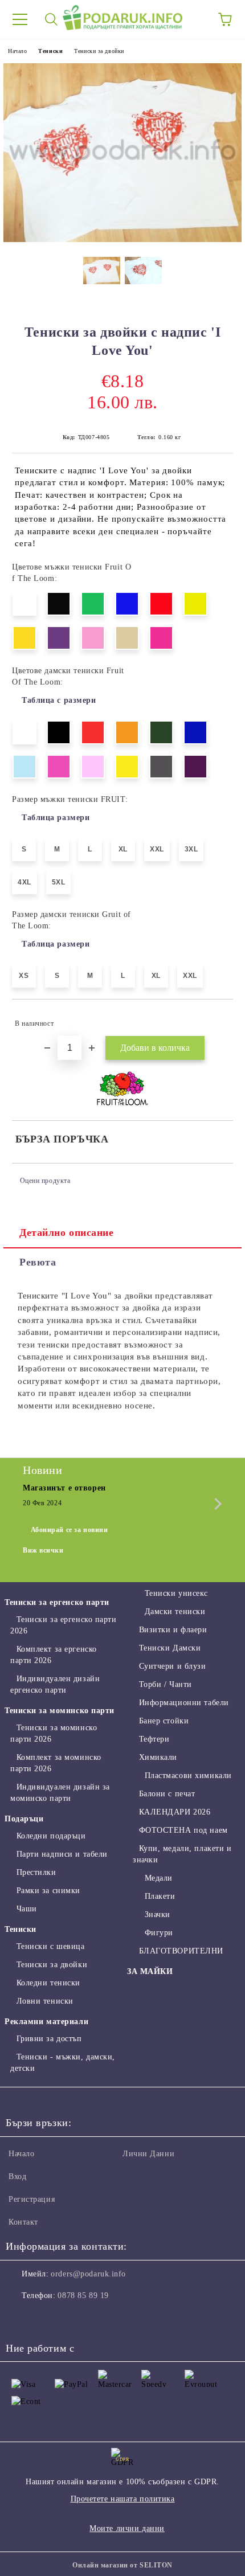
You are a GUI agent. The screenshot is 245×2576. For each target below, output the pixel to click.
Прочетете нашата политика (123, 2499)
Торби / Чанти (166, 1684)
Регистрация (32, 2199)
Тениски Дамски (170, 1648)
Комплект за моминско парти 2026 (56, 1763)
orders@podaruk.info (88, 2274)
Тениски (50, 51)
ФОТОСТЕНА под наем (183, 1830)
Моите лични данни (127, 2528)
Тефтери (154, 1739)
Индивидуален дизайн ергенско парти (55, 1684)
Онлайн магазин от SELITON (122, 2565)
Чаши (27, 1909)
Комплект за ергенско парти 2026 (54, 1655)
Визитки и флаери (173, 1630)
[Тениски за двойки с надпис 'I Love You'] (122, 239)
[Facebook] (21, 2319)
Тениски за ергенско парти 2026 (64, 1625)
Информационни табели (184, 1703)
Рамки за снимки (48, 1891)
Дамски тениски (175, 1611)
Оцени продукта (45, 1181)
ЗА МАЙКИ (150, 1971)
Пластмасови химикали (188, 1776)
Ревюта (38, 1262)
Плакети (160, 1896)
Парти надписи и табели (62, 1854)
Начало (17, 51)
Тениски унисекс (176, 1593)
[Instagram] (46, 2319)
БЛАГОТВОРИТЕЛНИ (181, 1951)
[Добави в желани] (217, 1018)
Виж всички (43, 1550)
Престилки (36, 1872)
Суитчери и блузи (173, 1666)
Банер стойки (164, 1721)
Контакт (23, 2222)
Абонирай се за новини (70, 1530)
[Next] (216, 1504)
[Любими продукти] (194, 19)
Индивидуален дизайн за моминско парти (60, 1793)
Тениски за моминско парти (60, 1711)
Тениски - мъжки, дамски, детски (63, 2063)
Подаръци (24, 1819)
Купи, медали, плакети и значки (182, 1854)
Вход (17, 2176)
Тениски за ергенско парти (57, 1602)
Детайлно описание (67, 1232)
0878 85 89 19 (83, 2296)
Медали (159, 1878)
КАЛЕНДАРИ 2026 (175, 1812)
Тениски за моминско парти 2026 (54, 1733)
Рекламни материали (46, 2022)
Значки (158, 1914)
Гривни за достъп (49, 2039)
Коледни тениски (48, 1983)
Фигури (159, 1933)
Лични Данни (148, 2154)
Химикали (158, 1757)
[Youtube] (71, 2319)
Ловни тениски (45, 2001)
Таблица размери (56, 818)
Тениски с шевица (51, 1946)
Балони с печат (167, 1794)
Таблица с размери (59, 700)
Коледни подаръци (51, 1836)
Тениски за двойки (99, 51)
